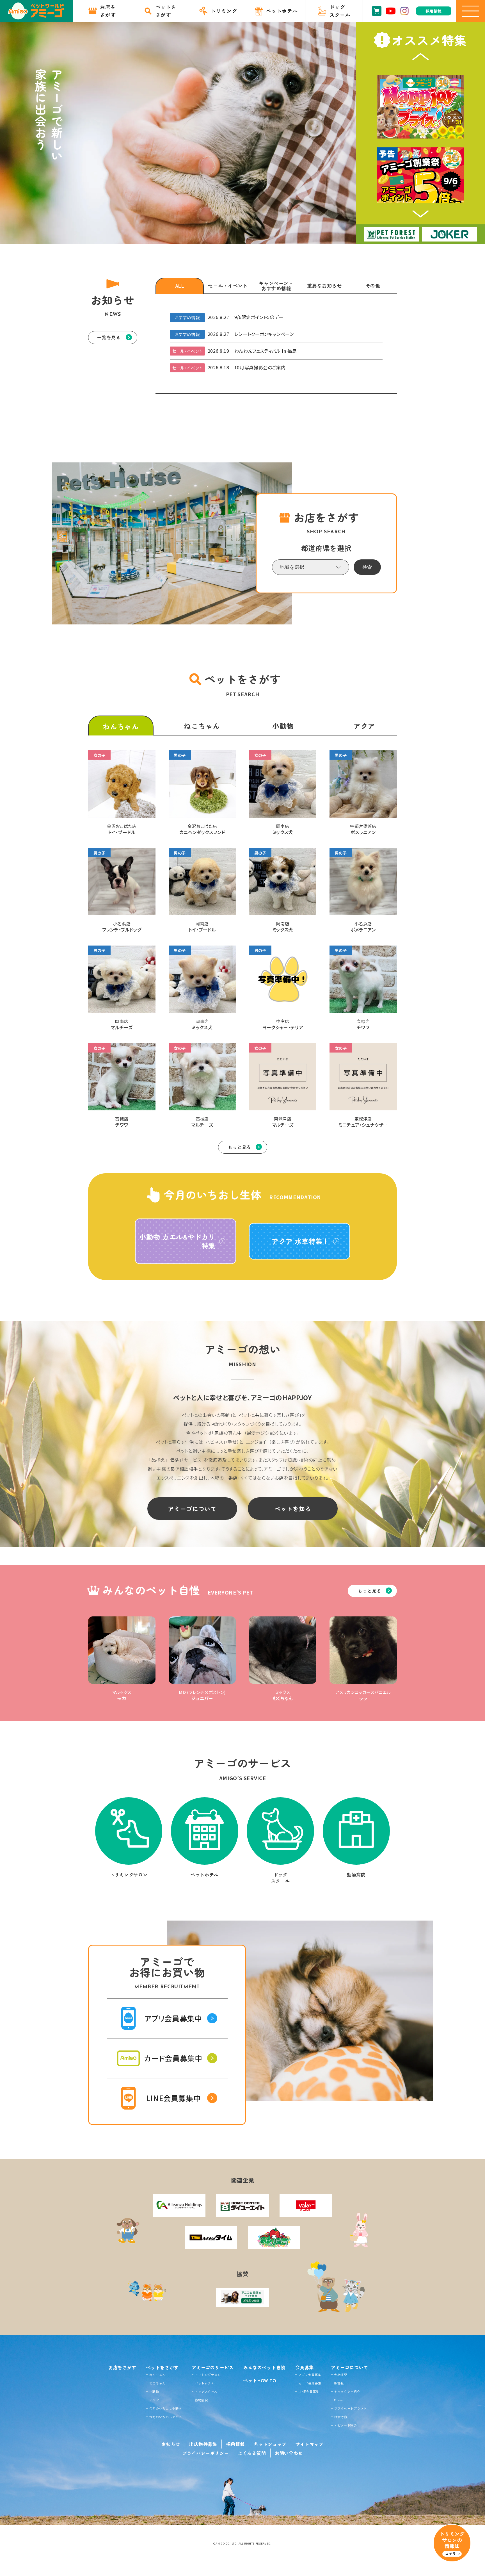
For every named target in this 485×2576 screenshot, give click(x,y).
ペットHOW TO (260, 2380)
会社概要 (341, 2375)
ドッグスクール (206, 2391)
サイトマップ (310, 2444)
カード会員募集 (310, 2383)
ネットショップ (270, 2444)
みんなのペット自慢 (264, 2367)
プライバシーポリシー (205, 2453)
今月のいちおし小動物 (166, 2408)
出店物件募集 (203, 2444)
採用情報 (236, 2444)
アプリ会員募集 (310, 2375)
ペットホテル (205, 2383)
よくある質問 (252, 2453)
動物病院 (201, 2400)
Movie (338, 2400)
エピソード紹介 (345, 2425)
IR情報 (339, 2383)
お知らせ (171, 2444)
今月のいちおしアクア (166, 2417)
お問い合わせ (289, 2453)
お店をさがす (122, 2367)
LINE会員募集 (309, 2391)
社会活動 (341, 2417)
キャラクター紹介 (347, 2391)
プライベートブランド (350, 2408)
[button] (421, 57)
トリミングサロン (208, 2375)
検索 (367, 567)
